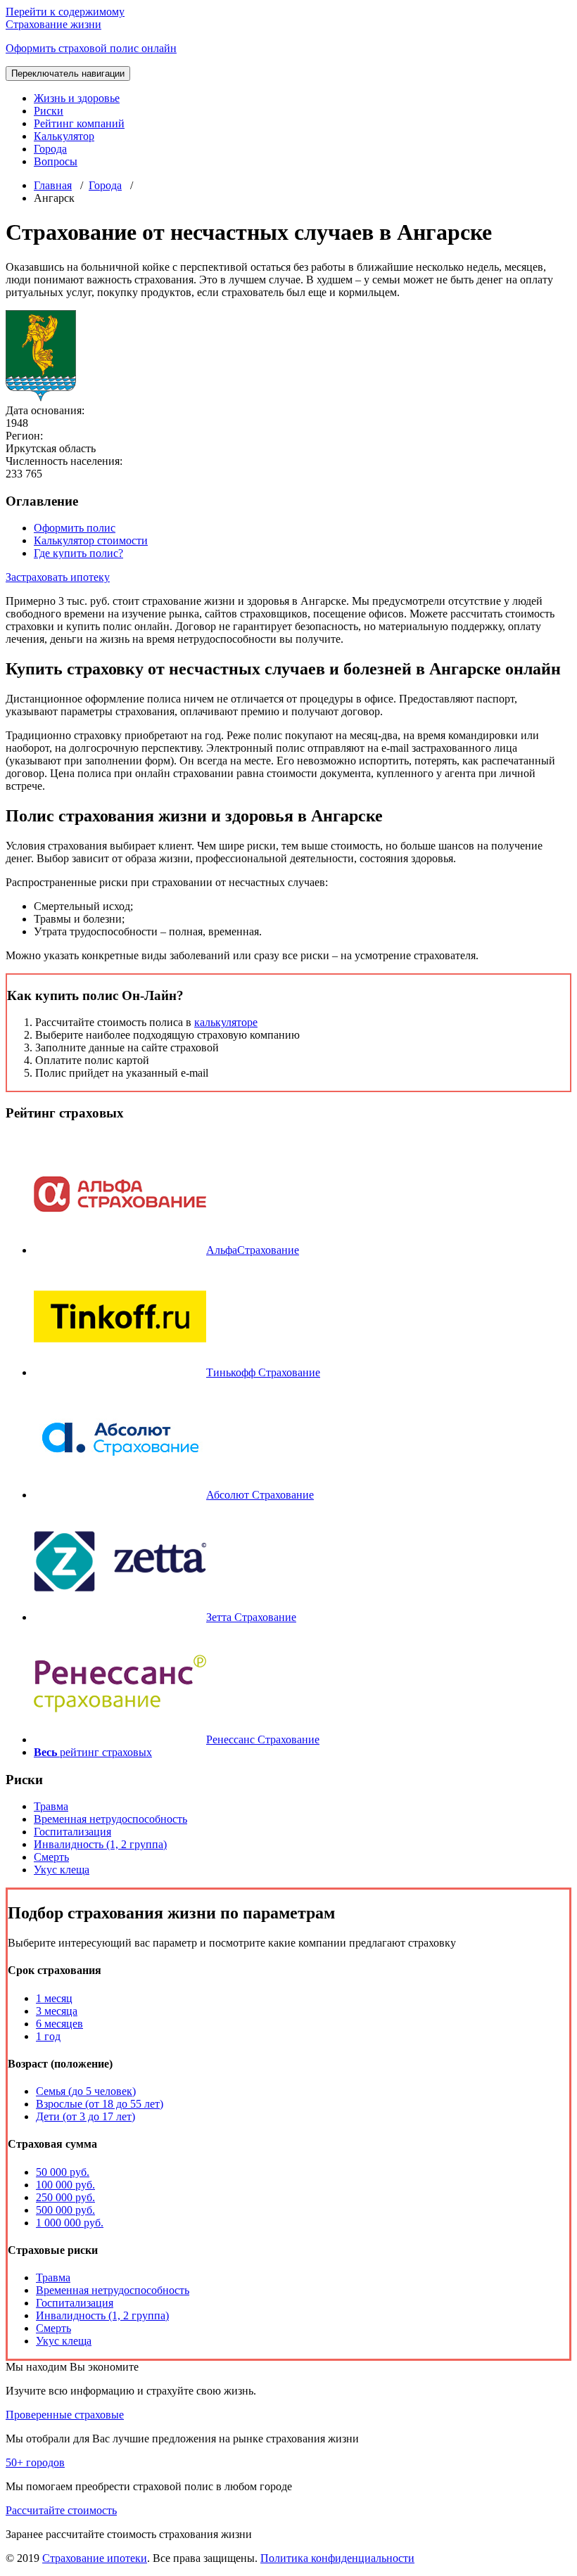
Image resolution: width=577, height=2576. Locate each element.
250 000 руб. (65, 2197)
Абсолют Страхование (260, 1495)
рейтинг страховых (93, 1752)
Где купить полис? (78, 553)
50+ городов (35, 2462)
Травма (51, 1806)
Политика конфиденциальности (337, 2558)
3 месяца (57, 2011)
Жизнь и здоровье (77, 98)
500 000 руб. (65, 2210)
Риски (49, 111)
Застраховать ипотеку (58, 577)
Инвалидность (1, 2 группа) (100, 1844)
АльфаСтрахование (253, 1250)
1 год (48, 2036)
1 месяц (54, 1998)
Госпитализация (72, 1832)
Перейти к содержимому (65, 12)
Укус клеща (62, 1870)
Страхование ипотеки (95, 2558)
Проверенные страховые (65, 2415)
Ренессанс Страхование (263, 1739)
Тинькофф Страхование (263, 1372)
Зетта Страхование (251, 1617)
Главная (53, 185)
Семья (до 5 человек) (86, 2091)
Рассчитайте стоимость (61, 2510)
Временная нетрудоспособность (110, 1819)
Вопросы (56, 161)
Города (50, 149)
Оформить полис (75, 528)
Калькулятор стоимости (91, 540)
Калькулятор (64, 136)
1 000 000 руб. (70, 2223)
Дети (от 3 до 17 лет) (85, 2116)
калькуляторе (226, 1022)
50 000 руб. (63, 2172)
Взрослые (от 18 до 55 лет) (100, 2104)
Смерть (51, 1857)
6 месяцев (59, 2024)
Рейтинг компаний (79, 123)
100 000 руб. (65, 2185)
